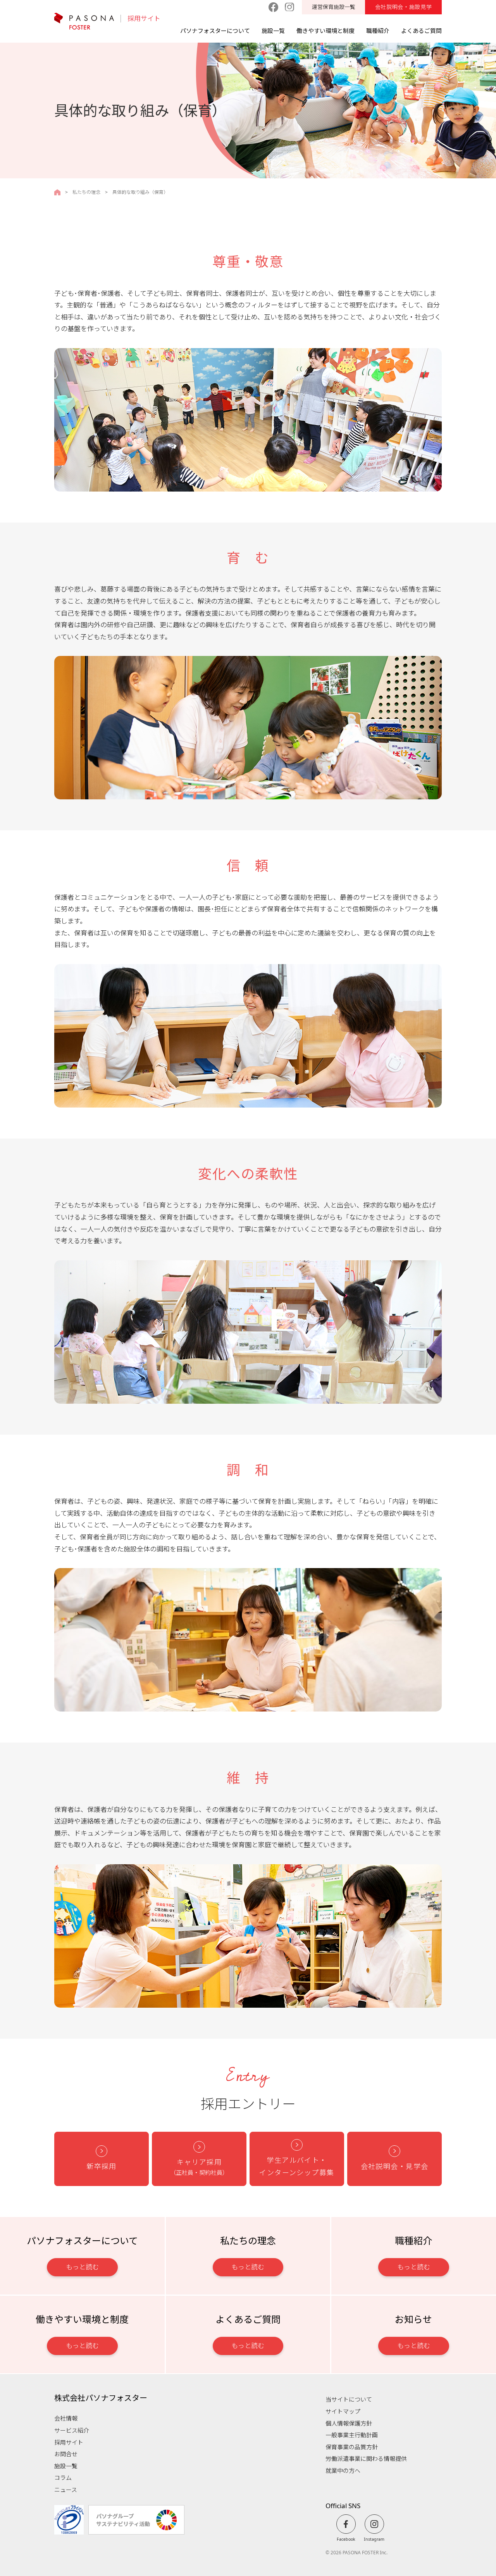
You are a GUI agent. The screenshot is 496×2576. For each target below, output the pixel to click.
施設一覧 (273, 31)
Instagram (374, 2539)
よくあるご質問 (421, 31)
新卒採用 (102, 2166)
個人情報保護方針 (349, 2423)
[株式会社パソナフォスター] (84, 21)
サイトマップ (343, 2411)
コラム (63, 2478)
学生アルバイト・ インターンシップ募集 (297, 2166)
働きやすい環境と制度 (325, 31)
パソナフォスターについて (215, 31)
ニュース (66, 2490)
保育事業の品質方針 (352, 2447)
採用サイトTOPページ (57, 192)
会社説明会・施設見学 (404, 7)
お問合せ (66, 2454)
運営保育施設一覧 (334, 7)
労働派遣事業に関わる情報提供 (366, 2459)
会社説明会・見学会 (395, 2166)
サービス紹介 (72, 2430)
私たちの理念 (86, 192)
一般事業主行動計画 (352, 2435)
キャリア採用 (199, 2167)
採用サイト (144, 19)
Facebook (346, 2539)
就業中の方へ (343, 2471)
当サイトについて (349, 2399)
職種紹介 (378, 31)
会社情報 (66, 2418)
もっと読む (82, 2267)
